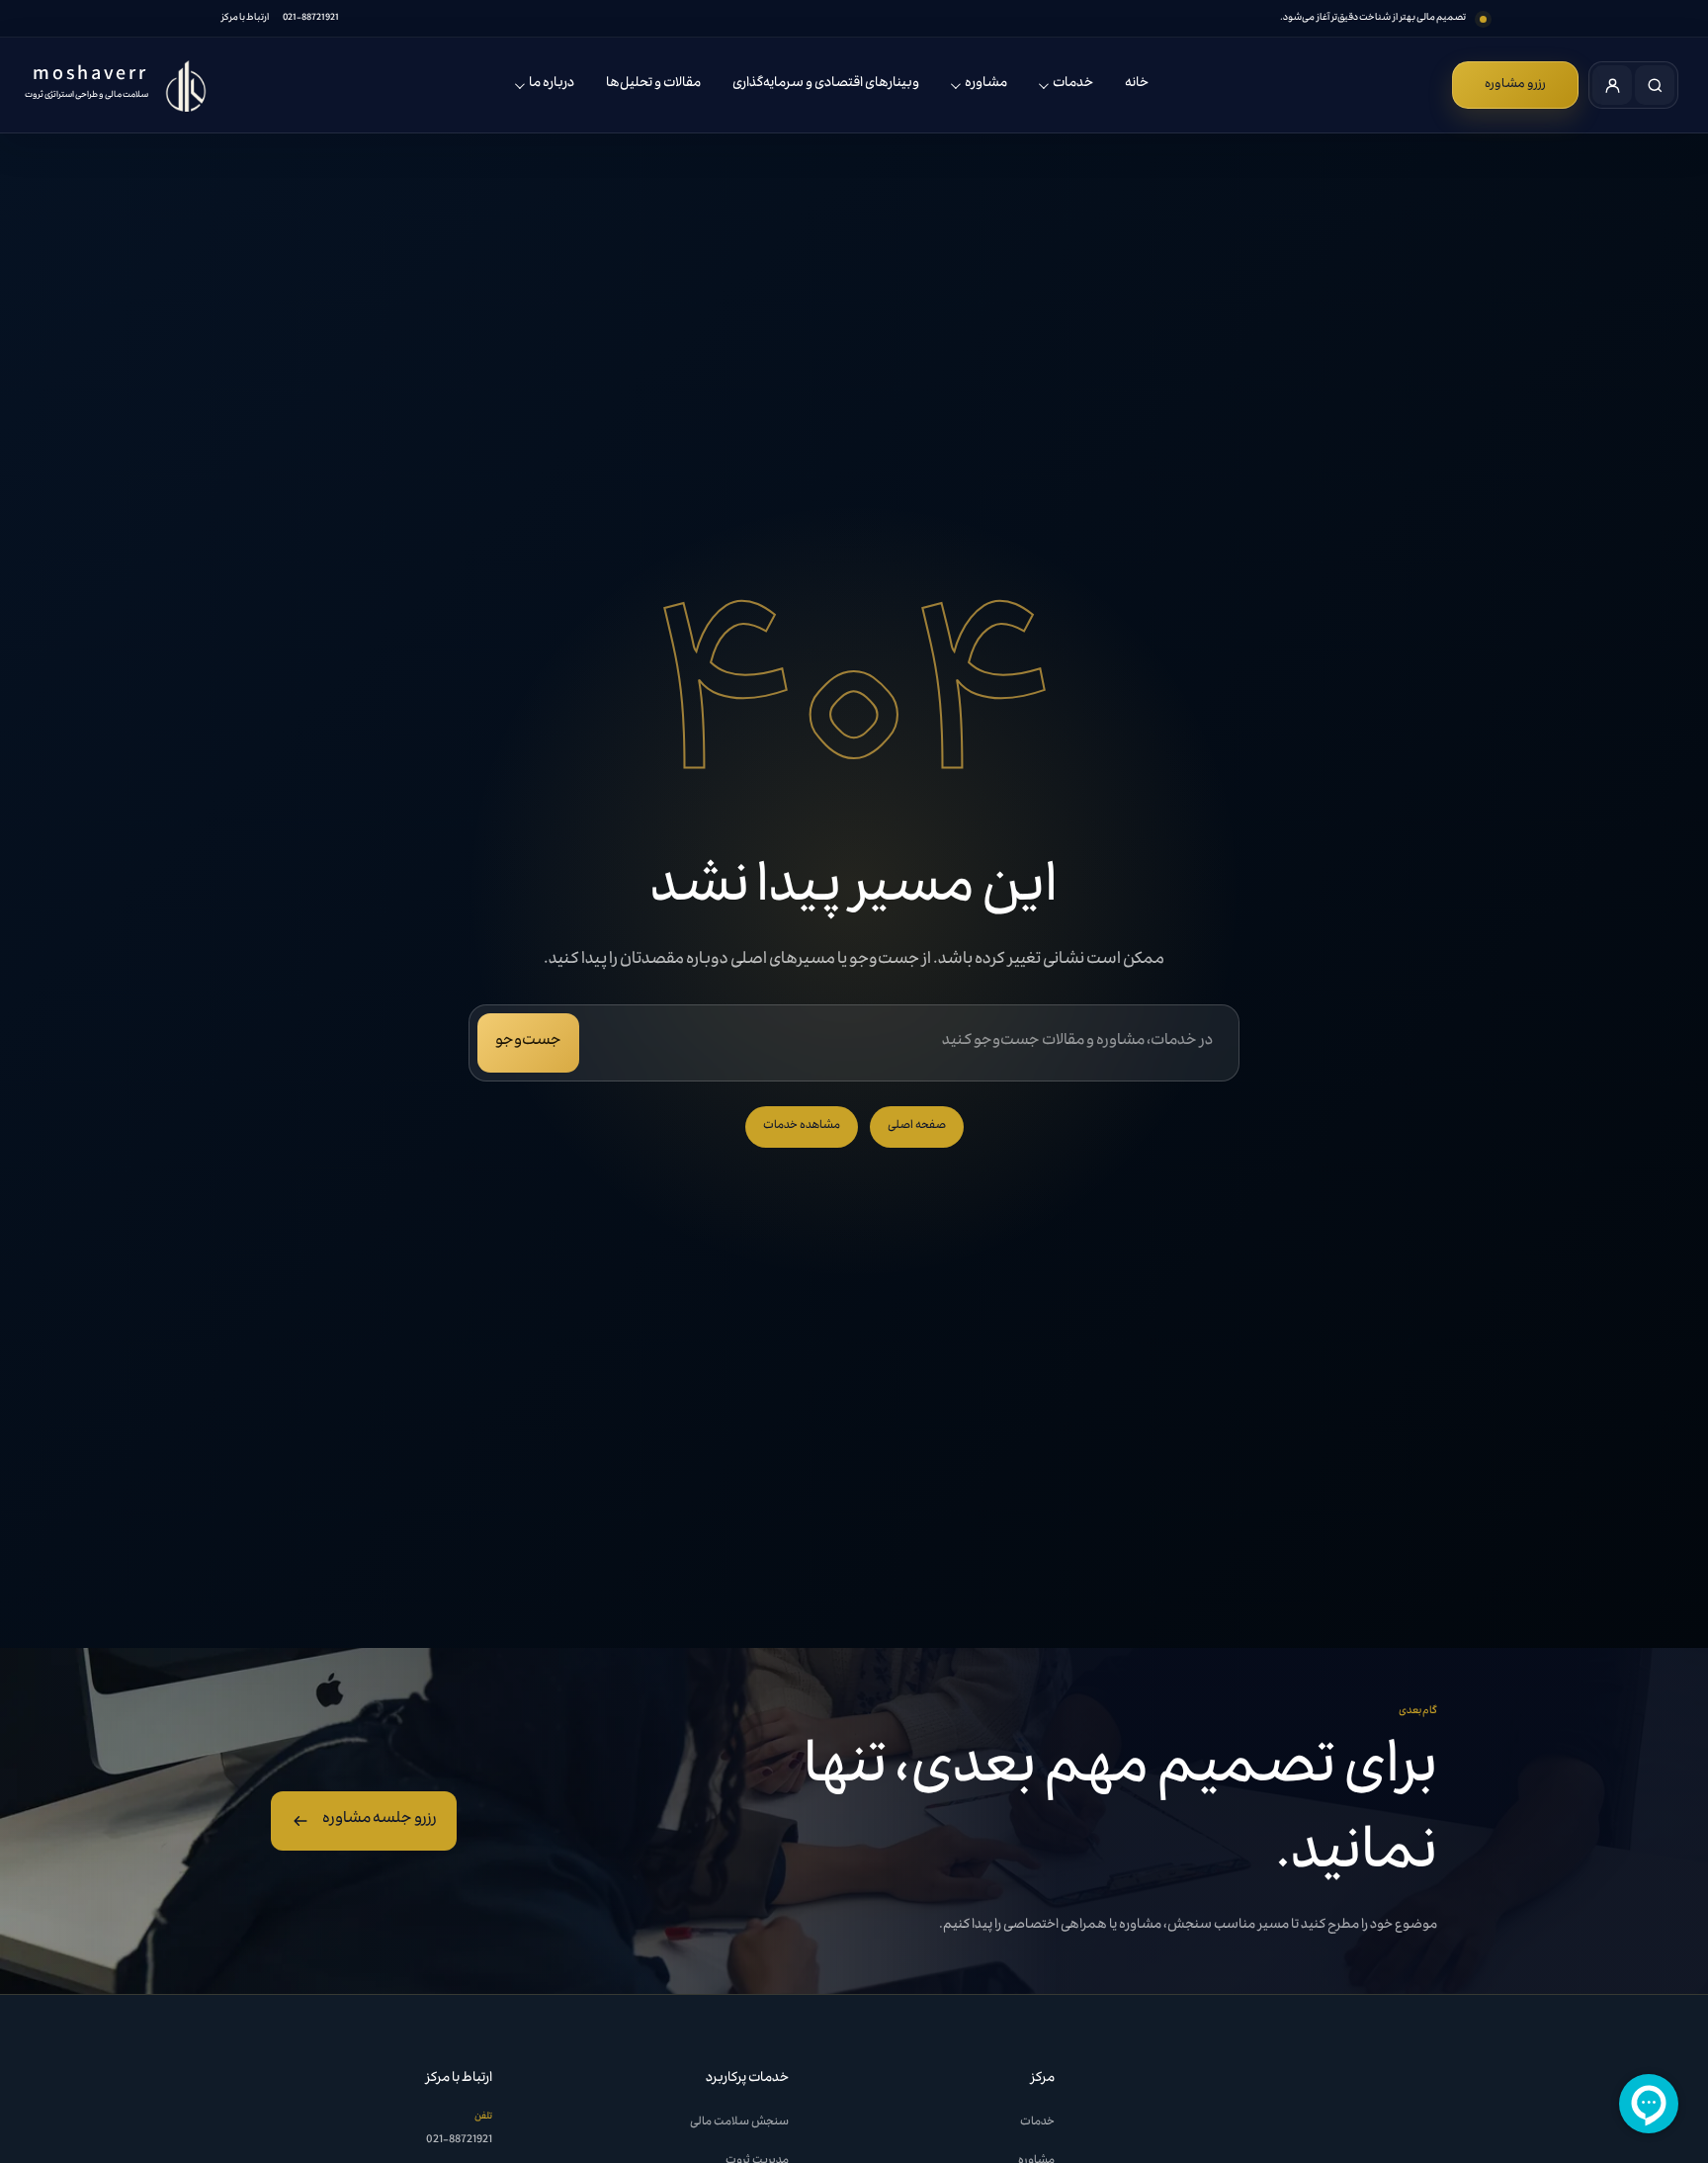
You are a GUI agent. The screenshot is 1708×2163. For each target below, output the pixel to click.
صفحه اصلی (917, 1126)
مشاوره (986, 84)
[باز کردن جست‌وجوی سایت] (1655, 85)
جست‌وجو (528, 1042)
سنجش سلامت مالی (739, 2123)
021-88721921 (311, 19)
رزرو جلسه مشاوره (380, 1820)
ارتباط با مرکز (245, 19)
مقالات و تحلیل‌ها (653, 84)
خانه (1137, 84)
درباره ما (552, 84)
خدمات (1073, 84)
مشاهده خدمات (802, 1126)
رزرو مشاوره (1515, 85)
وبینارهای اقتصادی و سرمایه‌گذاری (826, 84)
